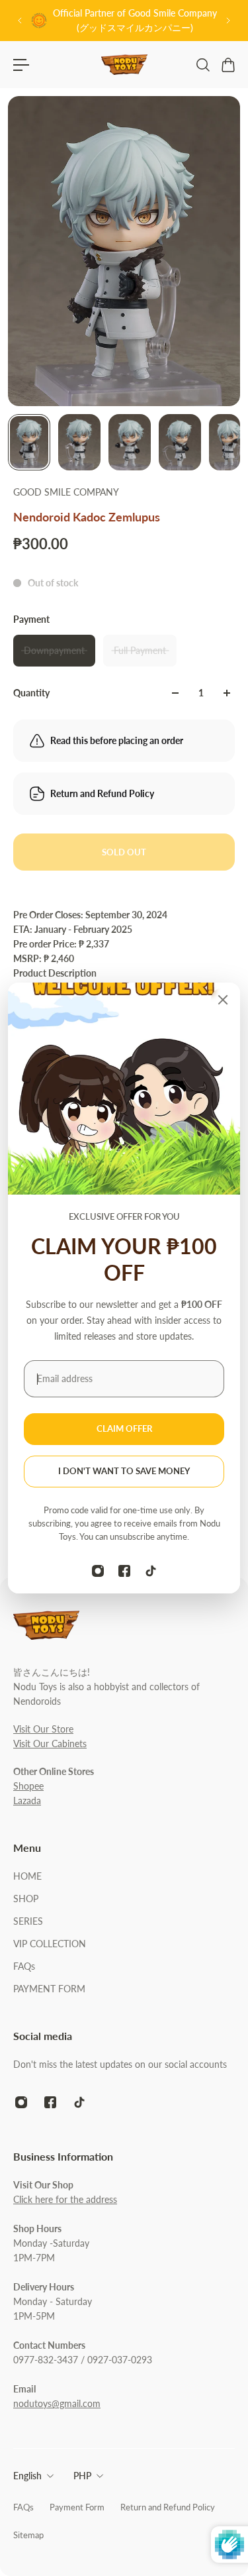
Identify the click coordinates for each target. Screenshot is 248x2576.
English (27, 2476)
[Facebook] (124, 1571)
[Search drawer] (202, 65)
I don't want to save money (124, 1471)
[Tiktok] (151, 1571)
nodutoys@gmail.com (57, 2403)
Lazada (27, 1800)
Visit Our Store (43, 1729)
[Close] (223, 1000)
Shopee (28, 1786)
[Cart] (227, 65)
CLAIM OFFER (124, 1429)
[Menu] (21, 65)
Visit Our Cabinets (50, 1744)
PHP (82, 2476)
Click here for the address (65, 2199)
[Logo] (124, 65)
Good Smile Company (66, 492)
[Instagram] (98, 1571)
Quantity (31, 693)
